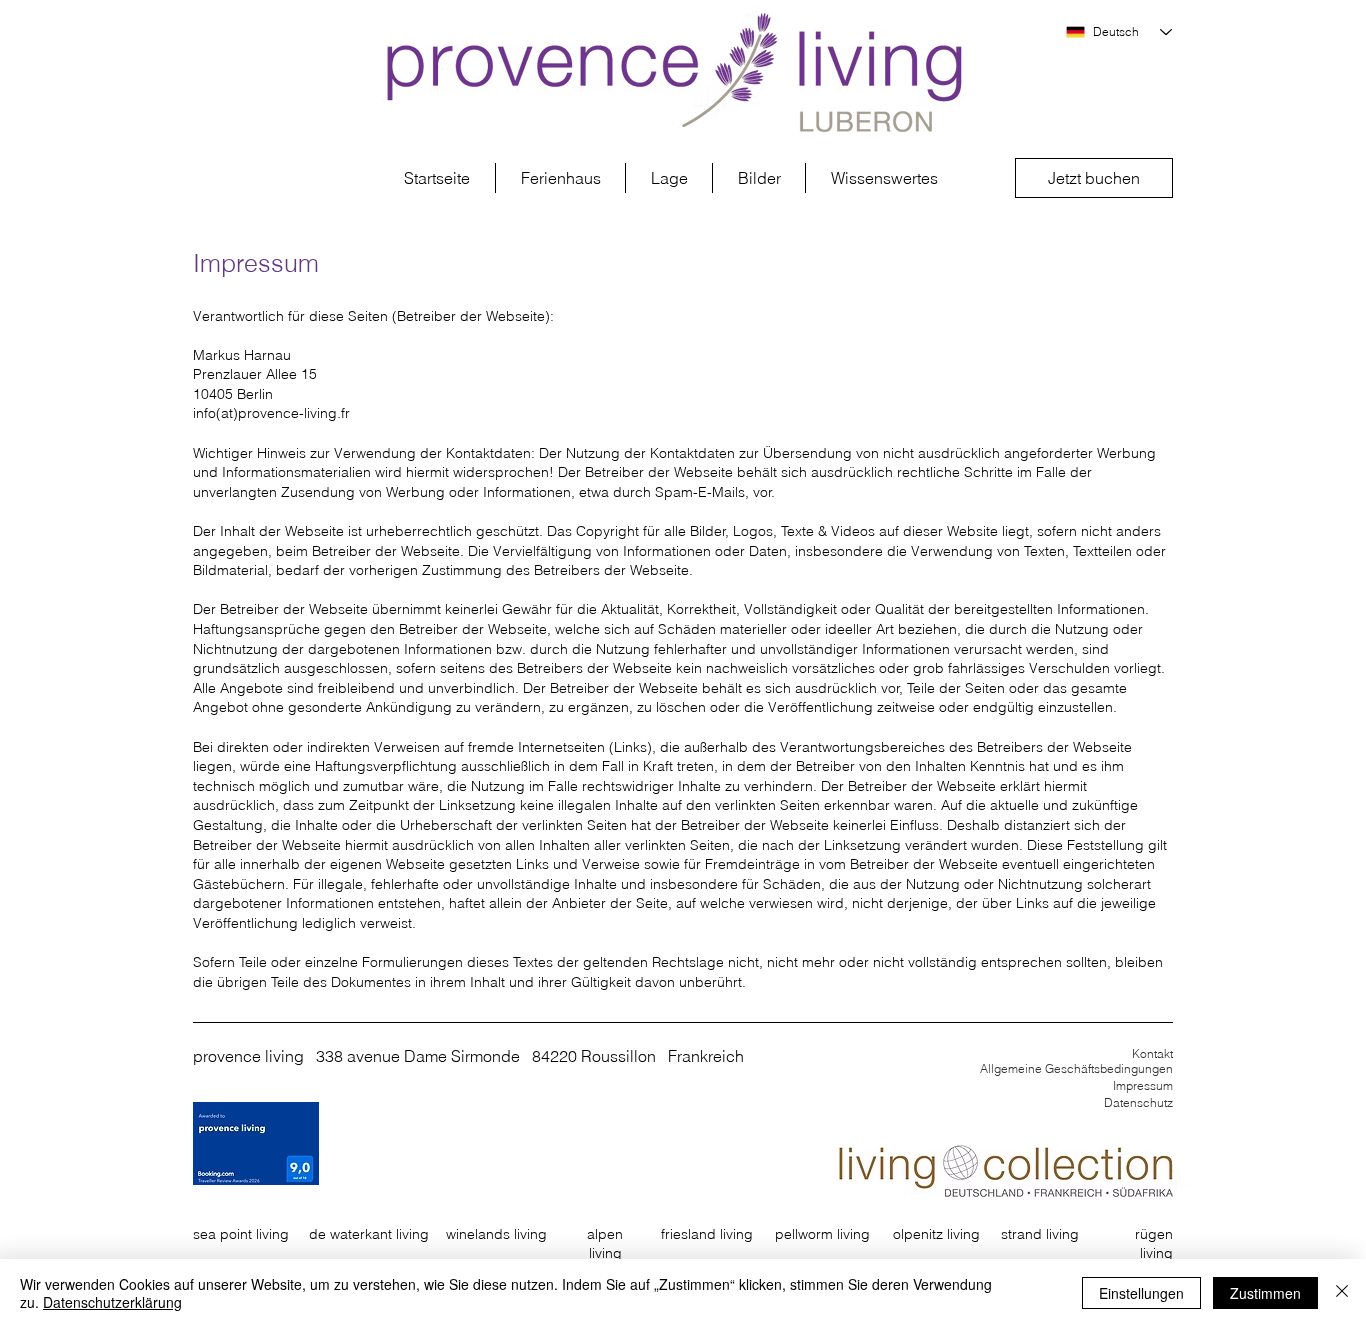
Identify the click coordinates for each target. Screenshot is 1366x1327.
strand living (1040, 1234)
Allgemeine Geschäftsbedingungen (1076, 1068)
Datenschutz (1138, 1102)
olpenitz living (936, 1234)
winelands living (496, 1234)
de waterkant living (369, 1234)
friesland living (707, 1234)
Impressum (1143, 1085)
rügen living (1154, 1244)
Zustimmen (1265, 1293)
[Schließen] (1342, 1293)
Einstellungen (1141, 1293)
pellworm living (822, 1234)
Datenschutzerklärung (112, 1302)
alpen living (605, 1244)
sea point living (241, 1234)
